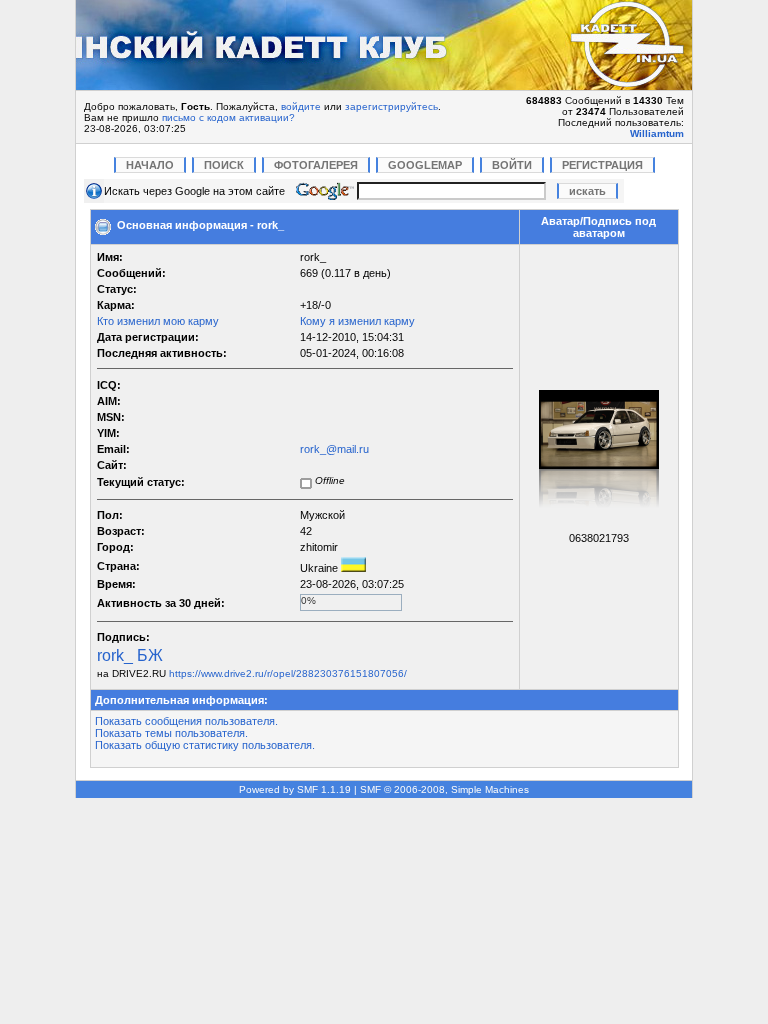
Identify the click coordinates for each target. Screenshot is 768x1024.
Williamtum (657, 133)
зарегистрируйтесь (391, 106)
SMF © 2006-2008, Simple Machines (444, 789)
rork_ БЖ (130, 655)
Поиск (224, 165)
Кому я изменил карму (357, 321)
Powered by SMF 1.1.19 (295, 789)
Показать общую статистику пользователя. (205, 745)
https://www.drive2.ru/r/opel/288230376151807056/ (288, 673)
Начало (150, 165)
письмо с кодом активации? (228, 117)
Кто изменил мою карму (158, 321)
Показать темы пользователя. (171, 733)
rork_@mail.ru (334, 449)
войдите (301, 106)
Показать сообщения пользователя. (186, 721)
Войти (512, 165)
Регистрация (602, 165)
